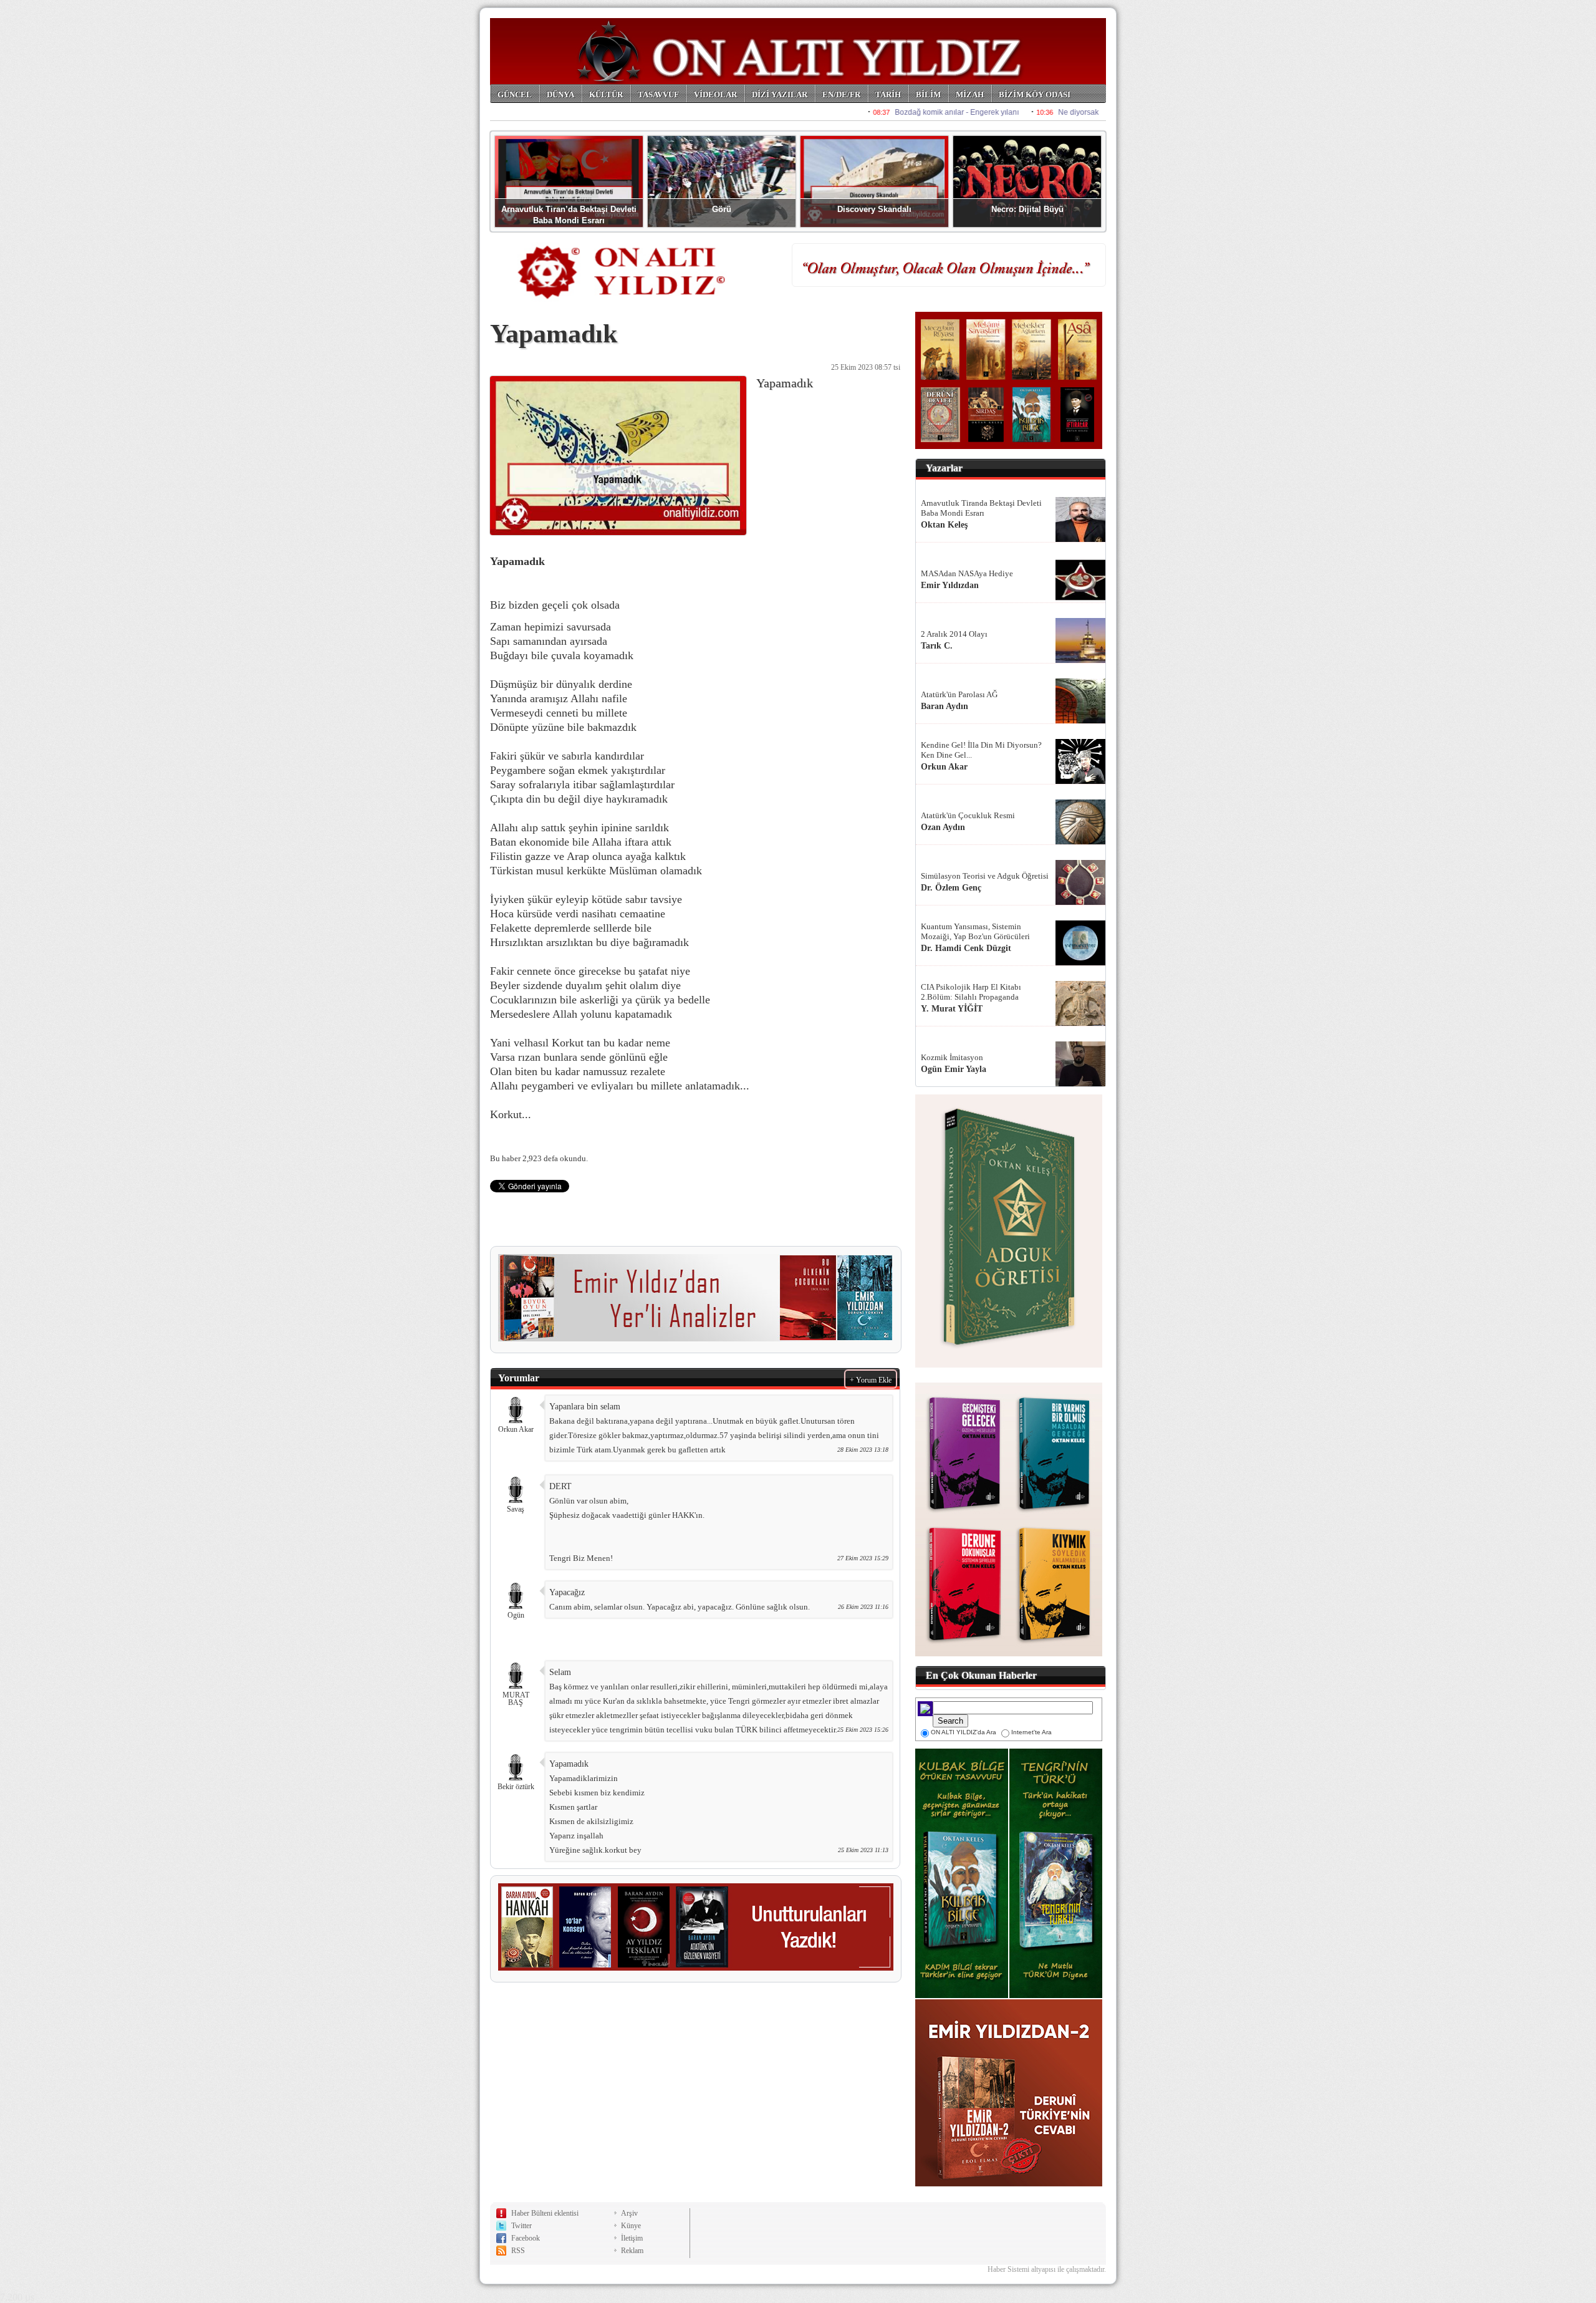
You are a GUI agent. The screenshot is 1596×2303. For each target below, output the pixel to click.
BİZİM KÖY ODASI (1035, 94)
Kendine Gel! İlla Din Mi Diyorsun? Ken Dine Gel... (981, 750)
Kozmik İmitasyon (952, 1057)
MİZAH (970, 94)
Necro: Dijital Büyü (1027, 209)
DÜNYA (560, 94)
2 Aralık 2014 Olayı (954, 634)
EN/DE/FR (841, 94)
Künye (631, 2226)
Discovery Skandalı (874, 209)
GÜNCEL (515, 94)
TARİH (888, 94)
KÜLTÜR (606, 94)
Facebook (526, 2238)
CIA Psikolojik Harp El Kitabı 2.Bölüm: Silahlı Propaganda (971, 992)
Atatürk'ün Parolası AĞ (959, 694)
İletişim (632, 2238)
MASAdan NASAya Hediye (967, 573)
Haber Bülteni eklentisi (545, 2213)
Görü (722, 209)
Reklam (632, 2251)
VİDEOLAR (715, 94)
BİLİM (928, 94)
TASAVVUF (658, 94)
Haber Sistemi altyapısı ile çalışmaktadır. (1047, 2269)
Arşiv (629, 2213)
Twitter (522, 2226)
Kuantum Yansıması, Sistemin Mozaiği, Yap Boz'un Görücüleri (975, 931)
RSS (518, 2251)
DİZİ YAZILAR (780, 94)
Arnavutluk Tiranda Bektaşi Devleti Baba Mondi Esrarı (981, 508)
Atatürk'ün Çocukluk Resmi (968, 815)
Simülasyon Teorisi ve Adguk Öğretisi (985, 876)
